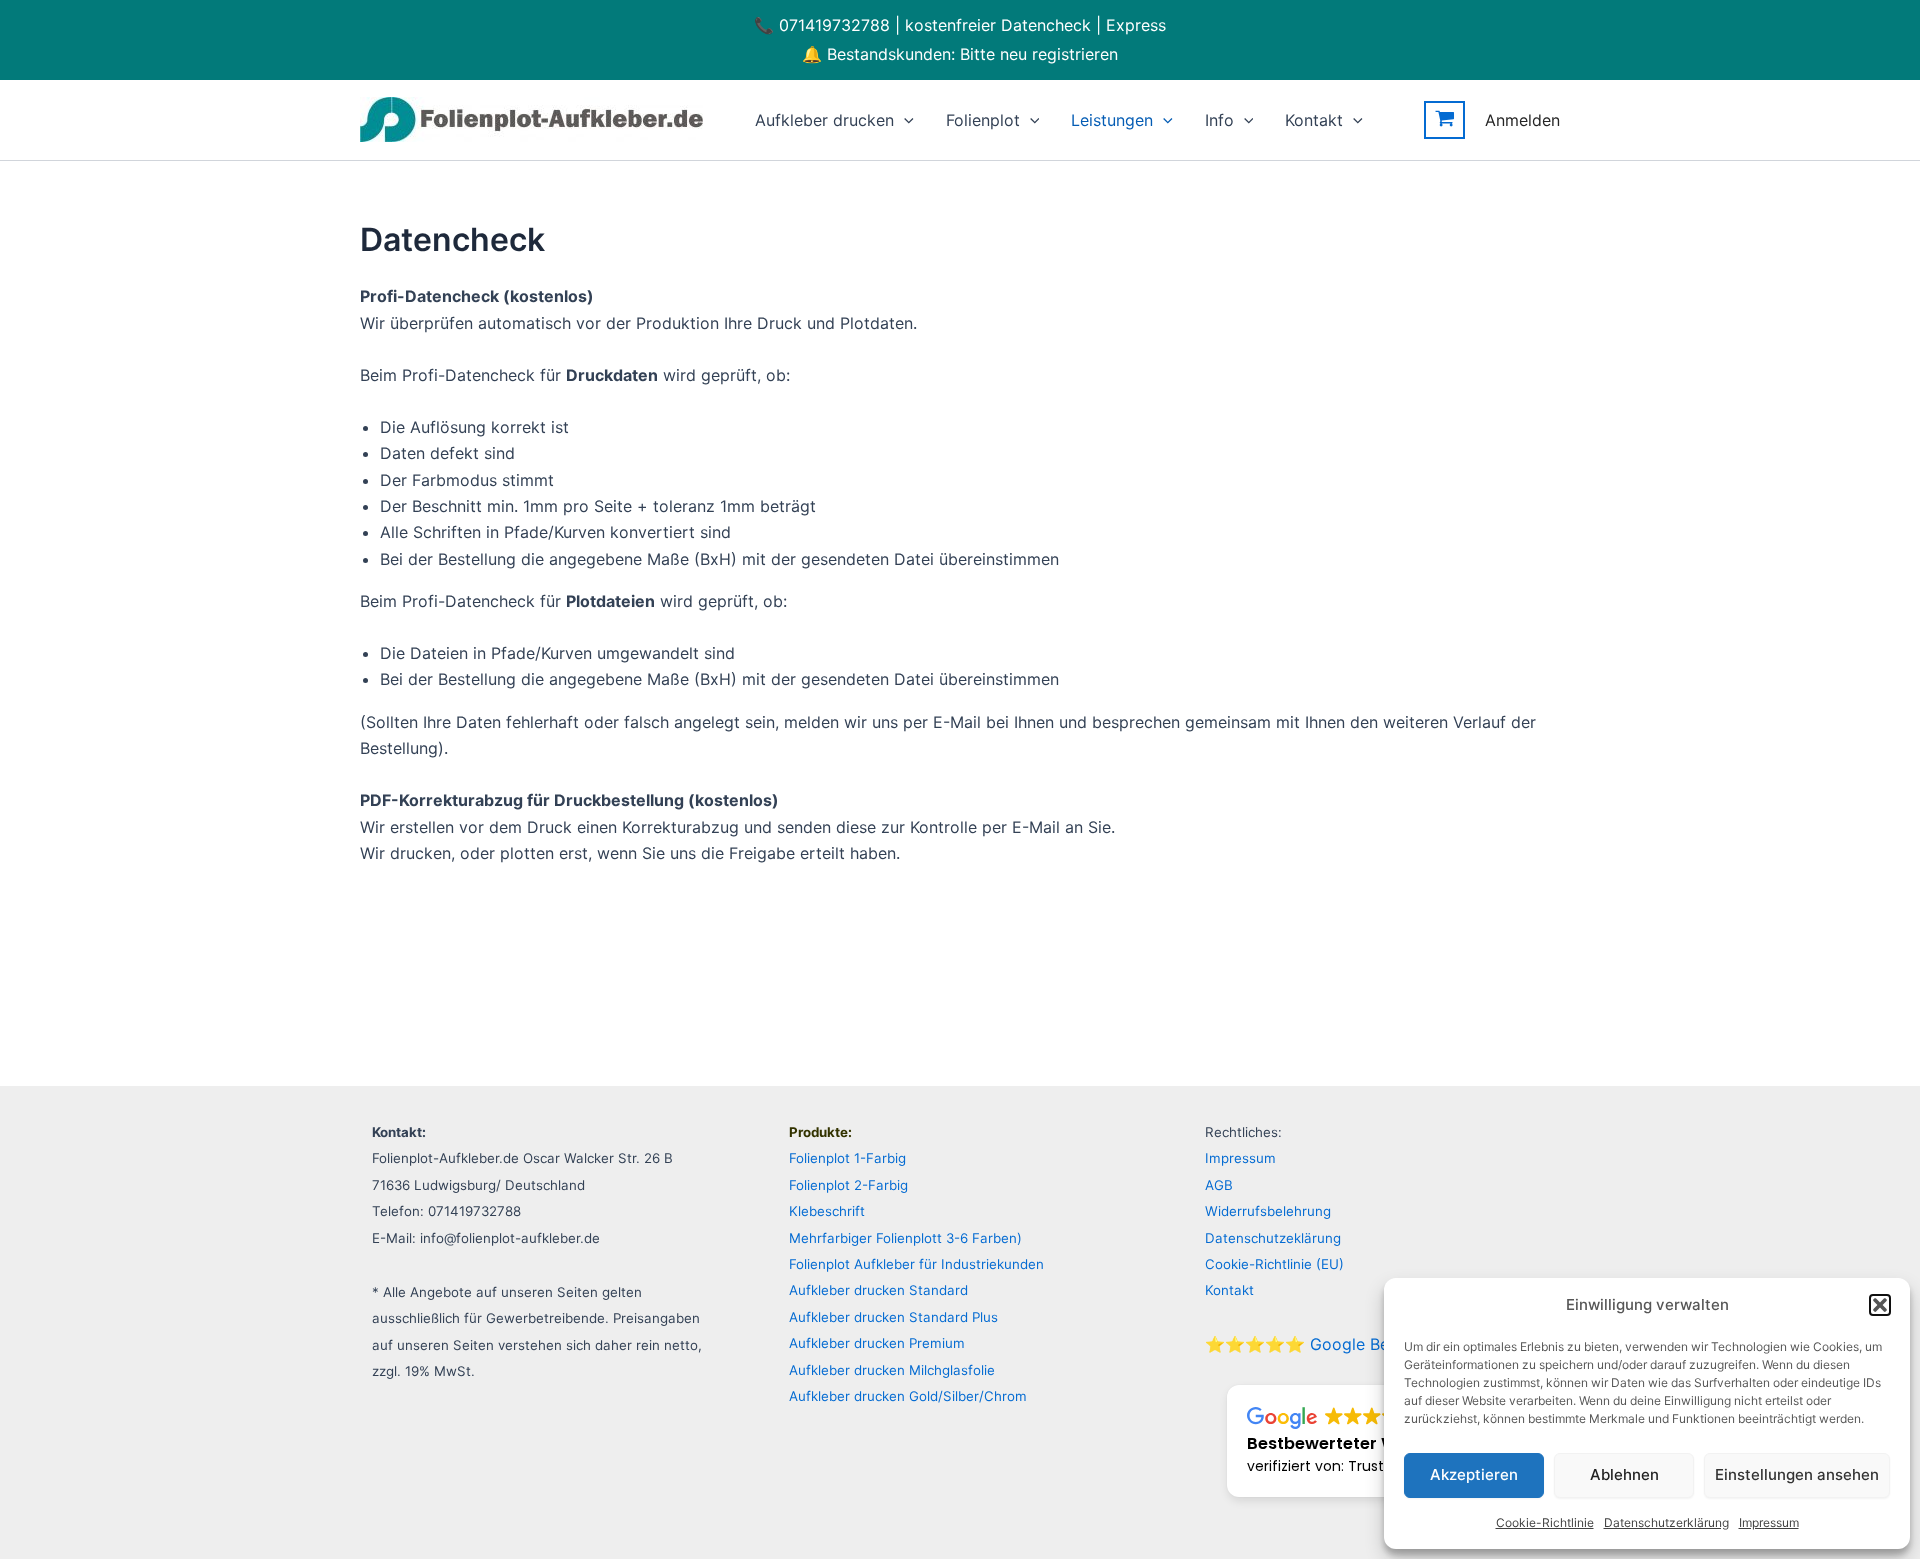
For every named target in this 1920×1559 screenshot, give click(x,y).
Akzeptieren (1474, 1474)
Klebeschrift (827, 1211)
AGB (1219, 1185)
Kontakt (1314, 120)
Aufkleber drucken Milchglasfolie (892, 1370)
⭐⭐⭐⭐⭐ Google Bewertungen (1337, 1344)
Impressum (1769, 1522)
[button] (1880, 1305)
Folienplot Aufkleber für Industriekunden (916, 1264)
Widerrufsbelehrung (1268, 1211)
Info (1219, 120)
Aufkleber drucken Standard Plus (893, 1317)
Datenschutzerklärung (1666, 1522)
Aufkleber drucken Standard (878, 1290)
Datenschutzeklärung (1273, 1238)
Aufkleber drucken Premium (877, 1343)
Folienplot (983, 120)
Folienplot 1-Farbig (847, 1158)
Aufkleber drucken (824, 120)
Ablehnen (1624, 1474)
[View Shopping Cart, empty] (1444, 120)
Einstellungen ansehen (1797, 1474)
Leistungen (1112, 120)
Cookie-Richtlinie (1545, 1522)
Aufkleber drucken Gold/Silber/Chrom (908, 1396)
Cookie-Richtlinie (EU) (1274, 1264)
